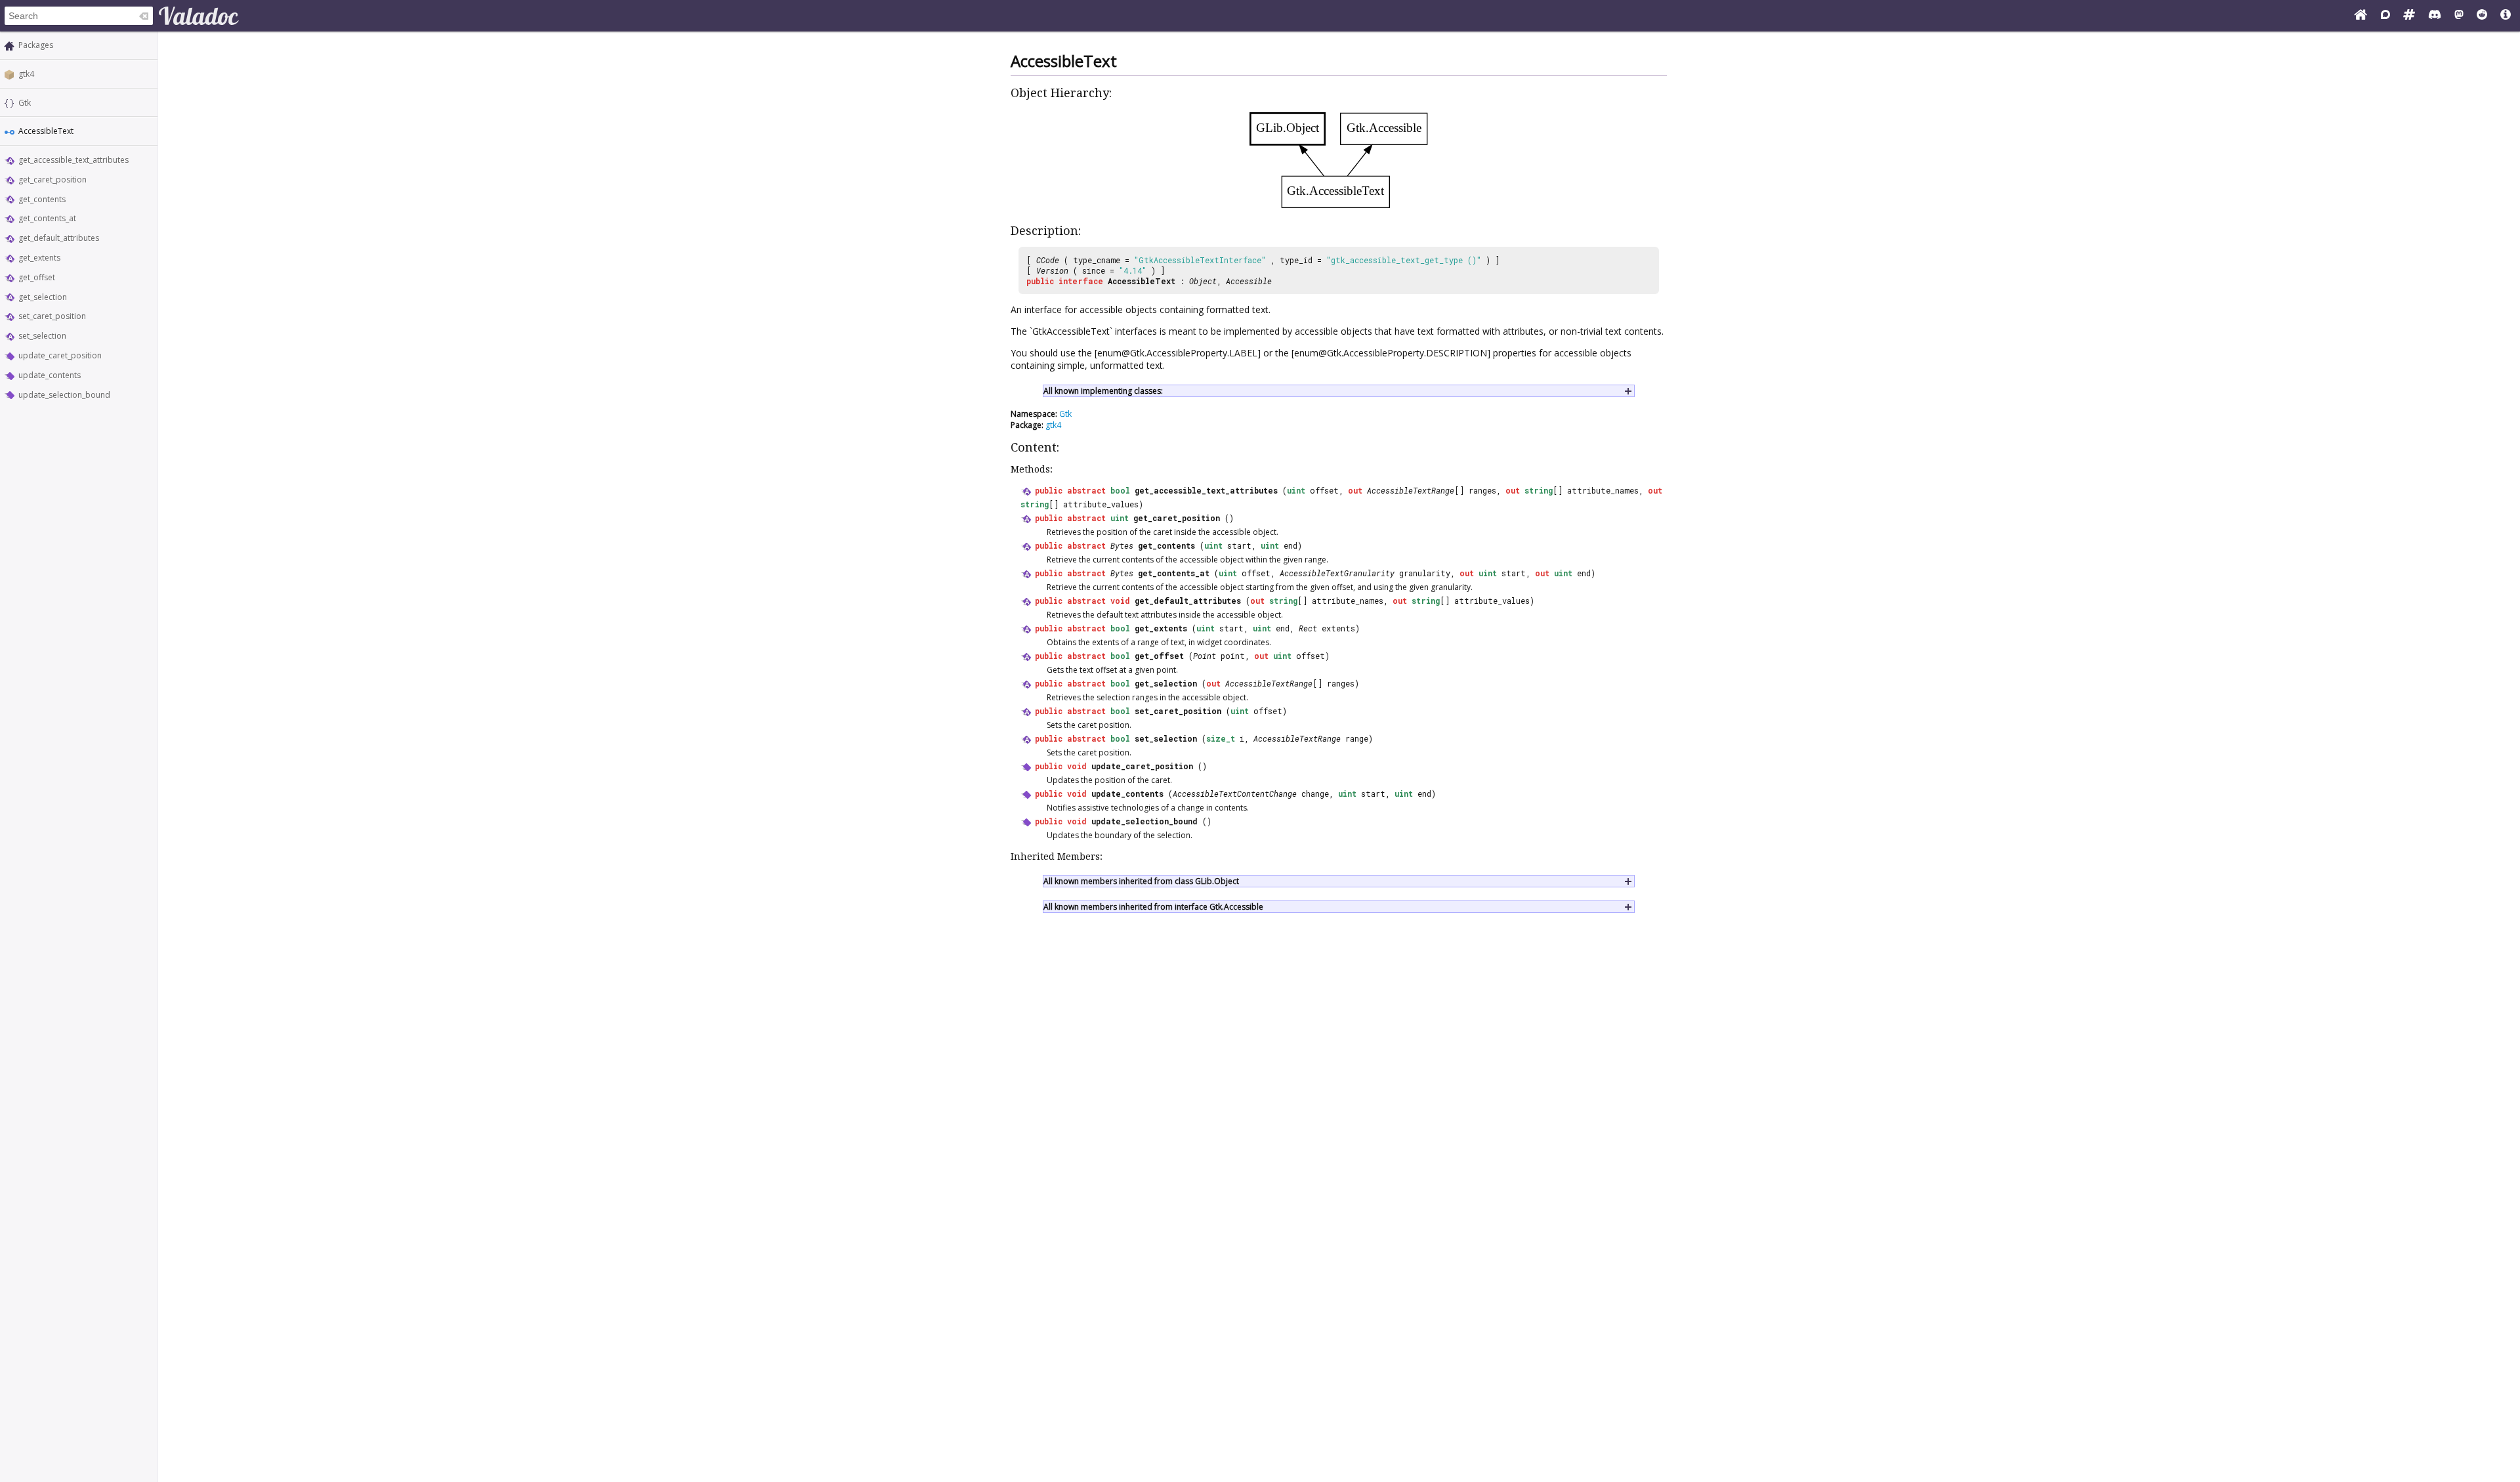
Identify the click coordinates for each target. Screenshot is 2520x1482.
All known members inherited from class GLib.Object (1141, 881)
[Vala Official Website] (2361, 16)
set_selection (42, 336)
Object (1203, 281)
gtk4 (26, 74)
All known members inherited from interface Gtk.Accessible (1153, 907)
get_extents (39, 258)
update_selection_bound (64, 395)
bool (1120, 490)
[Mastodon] (2459, 16)
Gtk (25, 103)
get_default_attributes (59, 238)
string (1539, 490)
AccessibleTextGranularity (1337, 573)
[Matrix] (2409, 16)
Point (1205, 656)
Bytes (1122, 545)
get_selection (43, 297)
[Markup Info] (2506, 16)
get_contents (42, 199)
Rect (1308, 628)
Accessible (1249, 281)
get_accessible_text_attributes (73, 160)
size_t (1221, 738)
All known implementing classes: (1103, 391)
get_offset (37, 277)
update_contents (50, 375)
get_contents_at (47, 218)
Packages (36, 45)
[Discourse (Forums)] (2385, 16)
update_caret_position (60, 355)
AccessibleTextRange (1411, 490)
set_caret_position (52, 316)
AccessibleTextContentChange (1235, 794)
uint (1296, 490)
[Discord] (2435, 16)
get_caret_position (52, 180)
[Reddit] (2482, 16)
